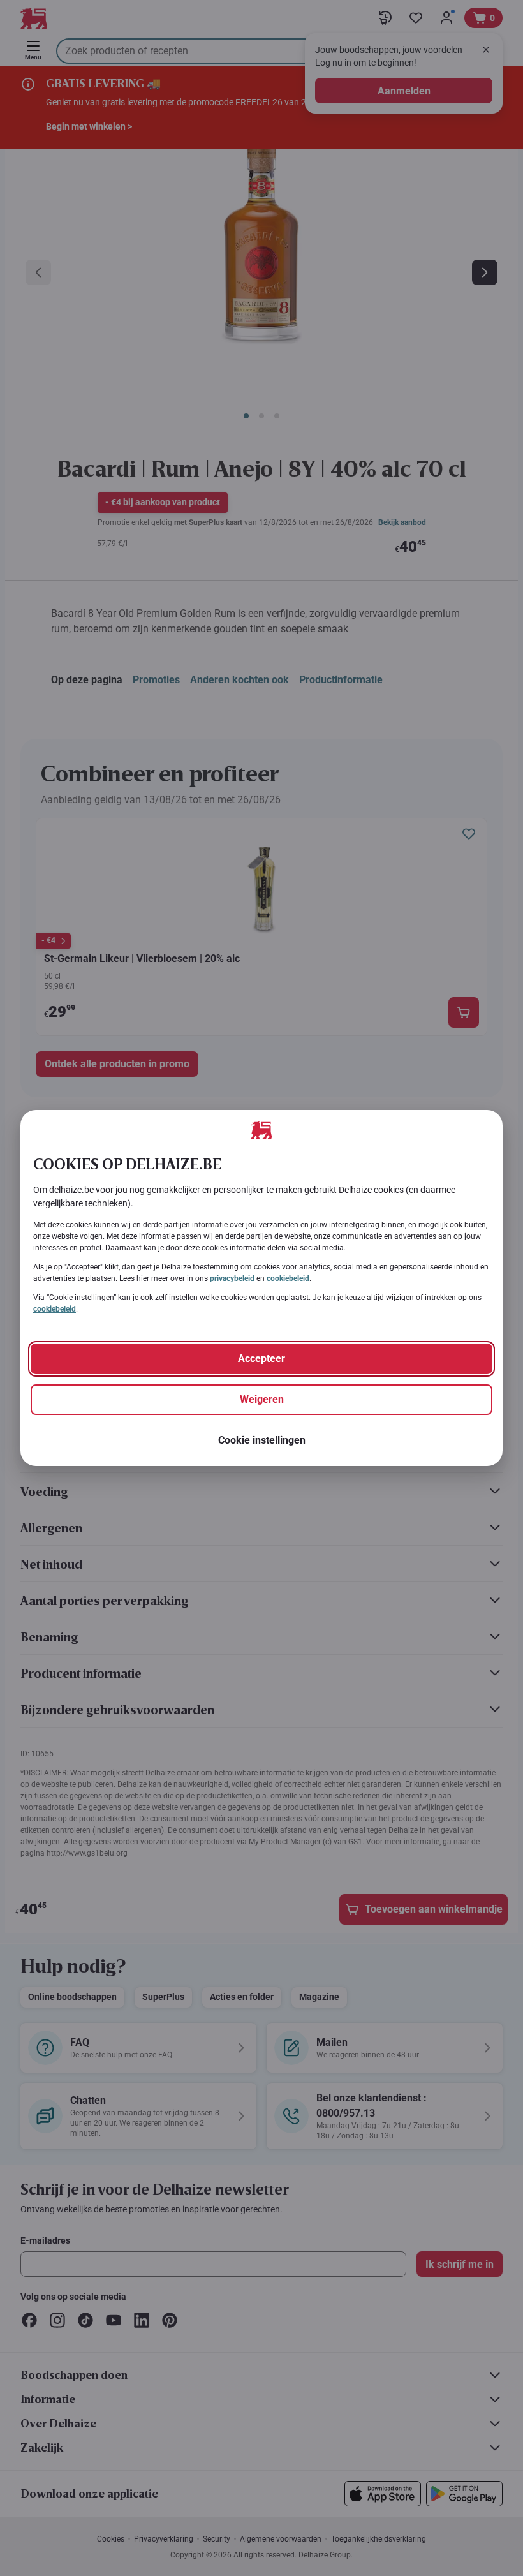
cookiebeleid (288, 1278)
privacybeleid (232, 1278)
